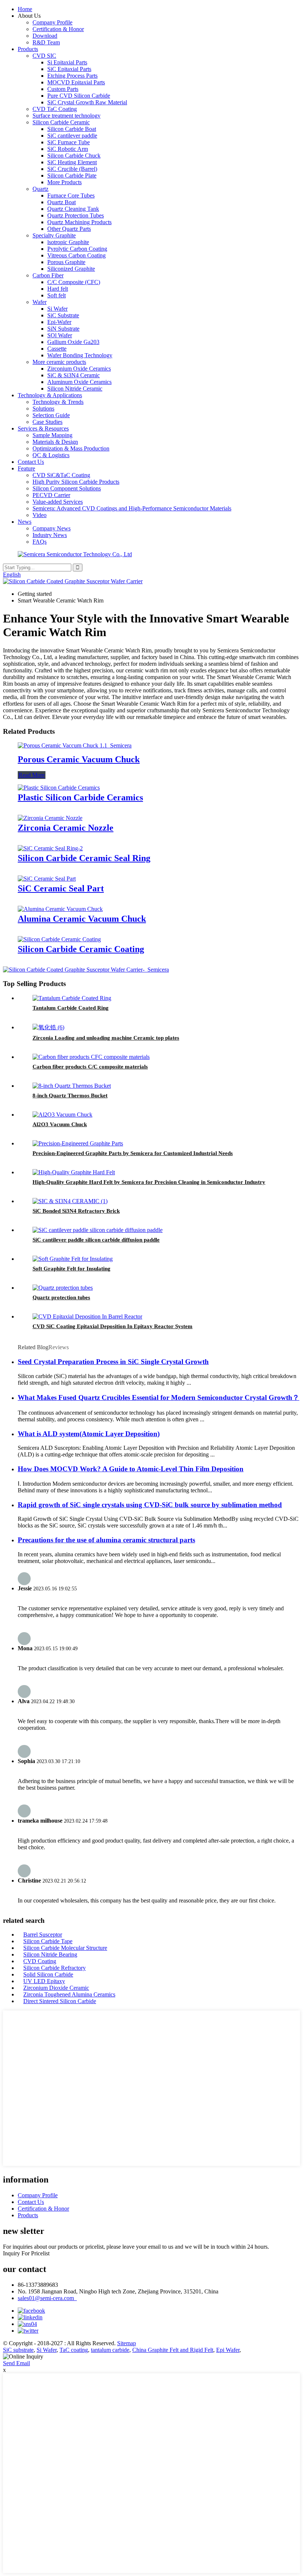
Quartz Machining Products (79, 222)
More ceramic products (59, 362)
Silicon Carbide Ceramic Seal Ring (84, 858)
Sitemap (127, 2343)
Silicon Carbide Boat (72, 129)
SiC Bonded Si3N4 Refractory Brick (76, 1211)
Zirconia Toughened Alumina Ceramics (69, 1994)
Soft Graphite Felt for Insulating (72, 1269)
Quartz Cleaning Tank (73, 209)
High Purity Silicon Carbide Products (76, 482)
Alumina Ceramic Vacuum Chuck (82, 919)
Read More (32, 775)
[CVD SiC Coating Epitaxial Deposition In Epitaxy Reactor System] (87, 1316)
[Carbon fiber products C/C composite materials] (91, 1057)
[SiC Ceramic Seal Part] (47, 879)
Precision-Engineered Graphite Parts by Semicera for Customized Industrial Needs (133, 1153)
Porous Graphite (66, 262)
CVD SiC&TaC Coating (61, 475)
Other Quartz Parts (69, 229)
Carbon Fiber (48, 275)
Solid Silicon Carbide (48, 1974)
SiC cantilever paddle (72, 136)
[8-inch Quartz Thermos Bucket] (72, 1086)
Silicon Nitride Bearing (50, 1954)
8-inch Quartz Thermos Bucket (70, 1095)
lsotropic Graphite (68, 242)
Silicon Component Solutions (67, 488)
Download (45, 36)
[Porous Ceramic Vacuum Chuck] (75, 745)
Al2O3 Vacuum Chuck (60, 1124)
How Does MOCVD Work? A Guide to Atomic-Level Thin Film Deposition (131, 1469)
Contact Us (31, 462)
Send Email (16, 2363)
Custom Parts (63, 89)
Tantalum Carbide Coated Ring (71, 1008)
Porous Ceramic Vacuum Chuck (79, 759)
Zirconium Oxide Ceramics (79, 369)
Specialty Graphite (54, 235)
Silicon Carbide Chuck (74, 156)
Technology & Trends (58, 402)
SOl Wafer (60, 335)
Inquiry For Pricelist (26, 2253)
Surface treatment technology (67, 116)
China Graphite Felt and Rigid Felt (173, 2350)
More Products (64, 182)
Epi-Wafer (59, 322)
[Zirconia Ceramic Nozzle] (50, 818)
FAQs (40, 542)
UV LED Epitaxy (44, 1981)
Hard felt (58, 289)
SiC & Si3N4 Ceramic (74, 375)
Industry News (50, 535)
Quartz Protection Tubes (76, 215)
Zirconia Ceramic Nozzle (66, 828)
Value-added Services (58, 502)
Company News (52, 528)
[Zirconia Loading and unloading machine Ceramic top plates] (48, 1027)
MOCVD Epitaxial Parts (76, 82)
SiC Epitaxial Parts (69, 69)
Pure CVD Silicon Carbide (79, 96)
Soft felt (57, 295)
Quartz (40, 189)
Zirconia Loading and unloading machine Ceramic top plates (106, 1038)
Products (28, 49)
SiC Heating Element (72, 162)
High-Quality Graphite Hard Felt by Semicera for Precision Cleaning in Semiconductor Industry (149, 1182)
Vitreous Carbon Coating (76, 255)
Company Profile (52, 22)
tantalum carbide (110, 2350)
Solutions (43, 408)
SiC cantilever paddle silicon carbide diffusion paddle (96, 1240)
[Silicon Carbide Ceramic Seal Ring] (50, 848)
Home (25, 9)
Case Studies (47, 422)
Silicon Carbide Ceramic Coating (81, 949)
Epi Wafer (228, 2350)
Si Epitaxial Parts (67, 62)
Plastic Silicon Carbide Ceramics (80, 797)
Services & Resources (43, 428)
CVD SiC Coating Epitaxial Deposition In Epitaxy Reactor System (113, 1326)
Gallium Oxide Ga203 (73, 342)
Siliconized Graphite (71, 269)
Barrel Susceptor (43, 1934)
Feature (26, 468)
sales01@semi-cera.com (47, 2298)
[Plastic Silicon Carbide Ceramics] (59, 788)
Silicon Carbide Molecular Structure (65, 1948)
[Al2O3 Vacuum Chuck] (62, 1115)
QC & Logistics (51, 455)
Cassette (57, 349)
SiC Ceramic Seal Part (61, 888)
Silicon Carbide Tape (48, 1941)
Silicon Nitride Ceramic (75, 389)
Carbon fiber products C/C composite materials (90, 1067)
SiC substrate (18, 2350)
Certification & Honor (58, 29)
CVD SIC (44, 56)
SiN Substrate (63, 329)
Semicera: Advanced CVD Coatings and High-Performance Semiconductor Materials (132, 508)
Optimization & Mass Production (71, 448)
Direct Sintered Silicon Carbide (60, 2001)
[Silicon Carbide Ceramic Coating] (59, 939)
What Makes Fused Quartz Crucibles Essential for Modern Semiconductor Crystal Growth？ (159, 1397)
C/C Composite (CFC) (74, 282)
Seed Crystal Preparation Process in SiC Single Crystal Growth (113, 1362)
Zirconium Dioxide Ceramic (56, 1988)
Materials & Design (55, 442)
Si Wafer (57, 309)
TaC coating (74, 2350)
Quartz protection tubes (61, 1297)
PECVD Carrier (51, 495)
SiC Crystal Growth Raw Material (87, 102)
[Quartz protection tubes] (63, 1288)
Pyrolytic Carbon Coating (77, 249)
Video (40, 515)
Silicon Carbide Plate (72, 175)
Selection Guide (51, 415)
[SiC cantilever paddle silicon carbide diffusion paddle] (98, 1230)
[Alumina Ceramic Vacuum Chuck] (60, 909)
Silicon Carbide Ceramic (61, 122)
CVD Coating (40, 1961)
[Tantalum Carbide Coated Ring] (72, 998)
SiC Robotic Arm (68, 149)
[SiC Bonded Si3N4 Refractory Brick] (70, 1201)
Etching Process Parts (72, 76)
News (25, 522)
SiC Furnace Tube (69, 142)
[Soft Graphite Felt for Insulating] (73, 1259)
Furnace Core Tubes (71, 195)
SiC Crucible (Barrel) (72, 169)
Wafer (40, 302)
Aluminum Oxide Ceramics (79, 382)
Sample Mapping (52, 435)
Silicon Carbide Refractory (55, 1968)
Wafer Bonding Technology (80, 355)
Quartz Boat (62, 202)
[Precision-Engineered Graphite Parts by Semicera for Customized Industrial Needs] (78, 1143)
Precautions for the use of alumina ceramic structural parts (106, 1540)
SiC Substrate (63, 315)
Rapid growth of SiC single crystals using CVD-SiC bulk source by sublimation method (150, 1505)
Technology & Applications (50, 395)
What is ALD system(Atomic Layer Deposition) (89, 1434)
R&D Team (46, 42)
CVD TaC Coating (55, 109)
